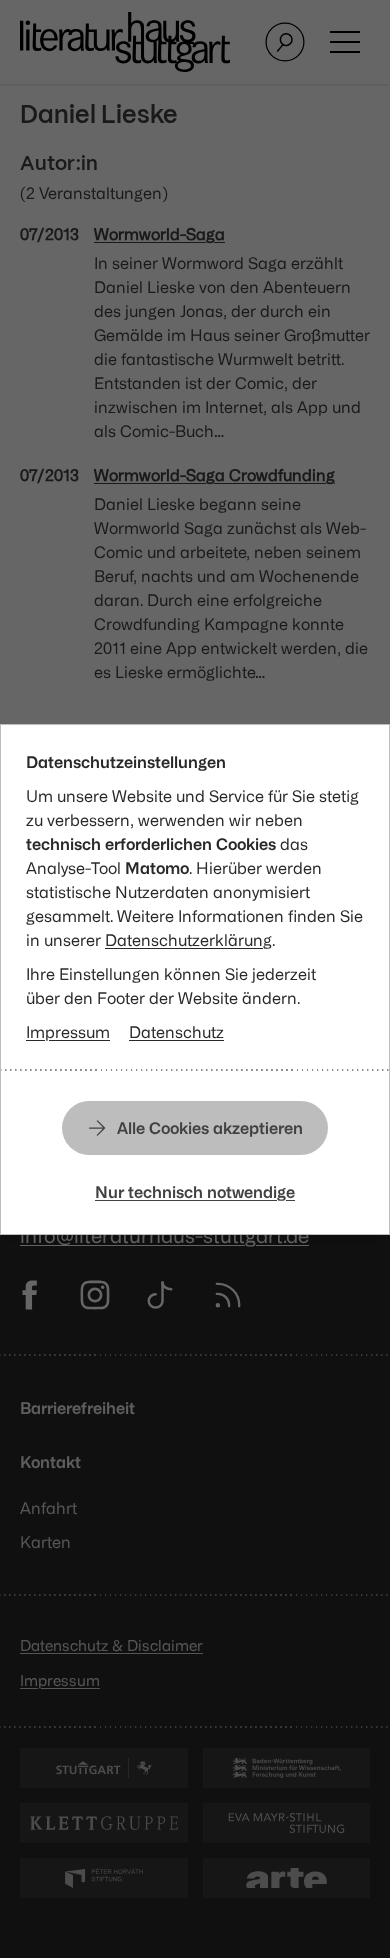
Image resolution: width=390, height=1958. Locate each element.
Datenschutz (176, 1032)
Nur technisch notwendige (195, 1192)
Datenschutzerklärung (188, 940)
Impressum (68, 1032)
